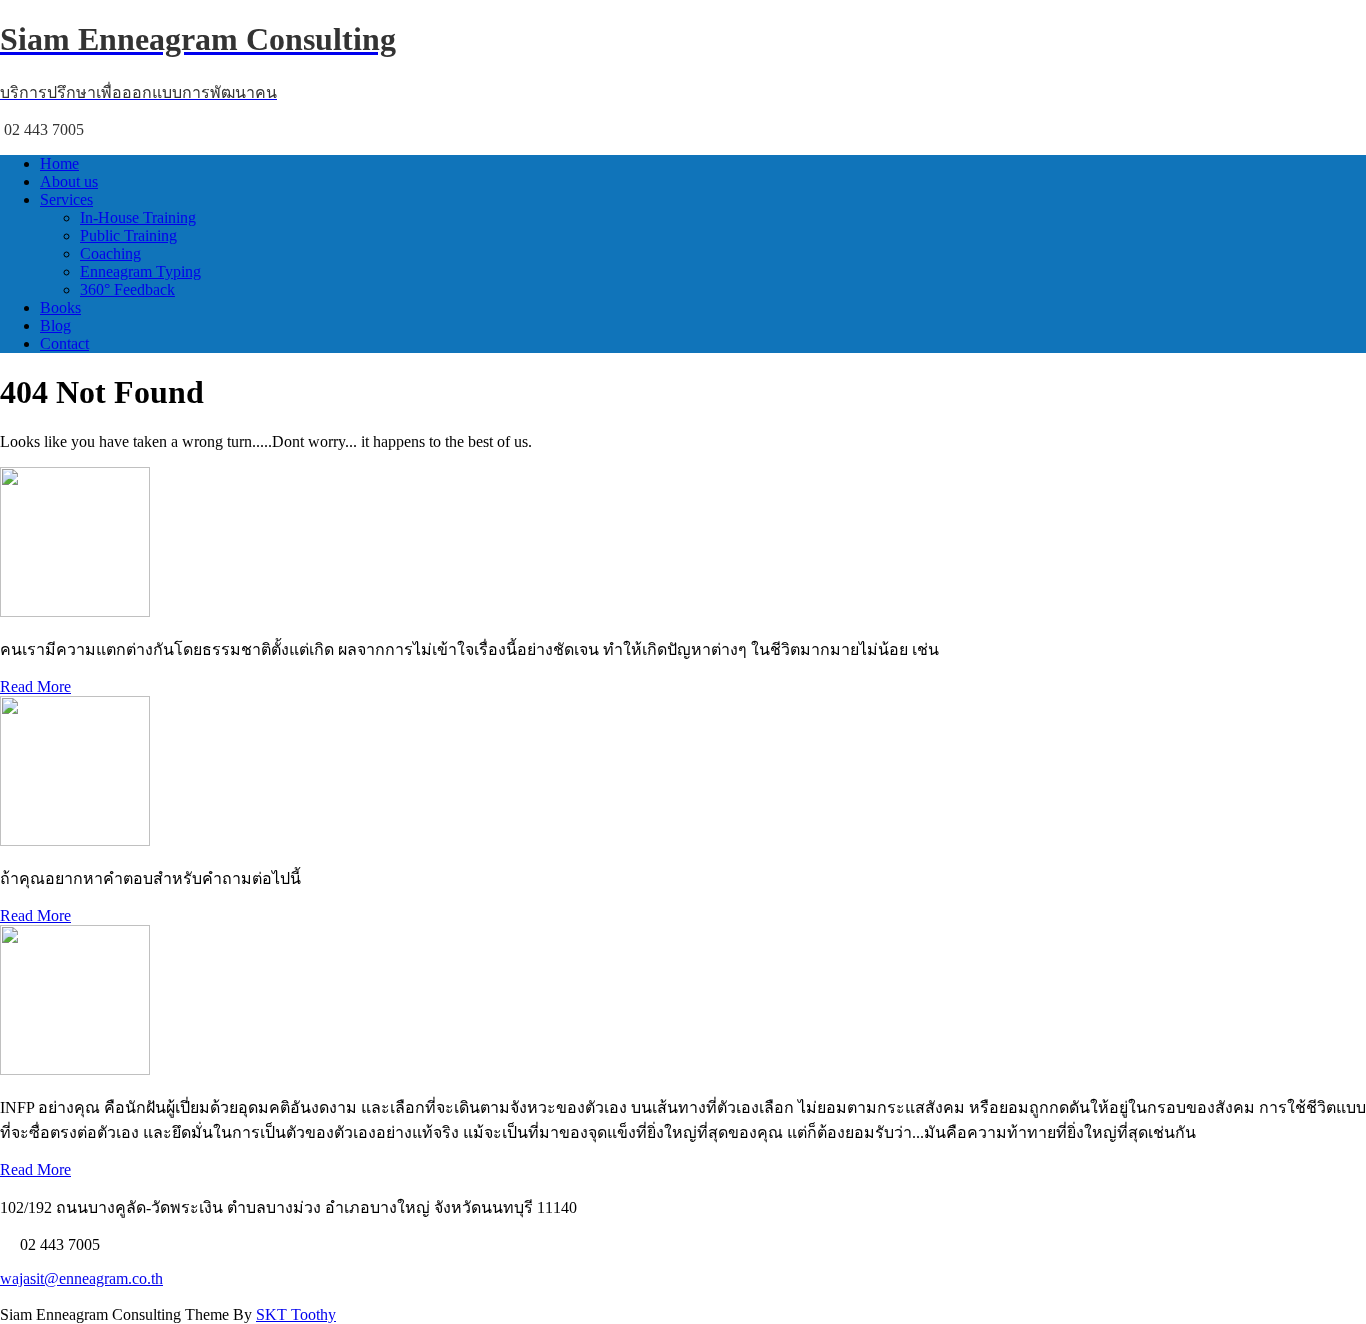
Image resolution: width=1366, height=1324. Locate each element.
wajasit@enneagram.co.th (81, 1278)
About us (69, 181)
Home (59, 163)
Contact (64, 343)
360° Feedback (127, 289)
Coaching (110, 253)
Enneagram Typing (140, 271)
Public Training (128, 235)
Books (60, 307)
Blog (55, 325)
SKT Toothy (296, 1314)
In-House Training (138, 217)
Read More (35, 686)
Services (66, 199)
